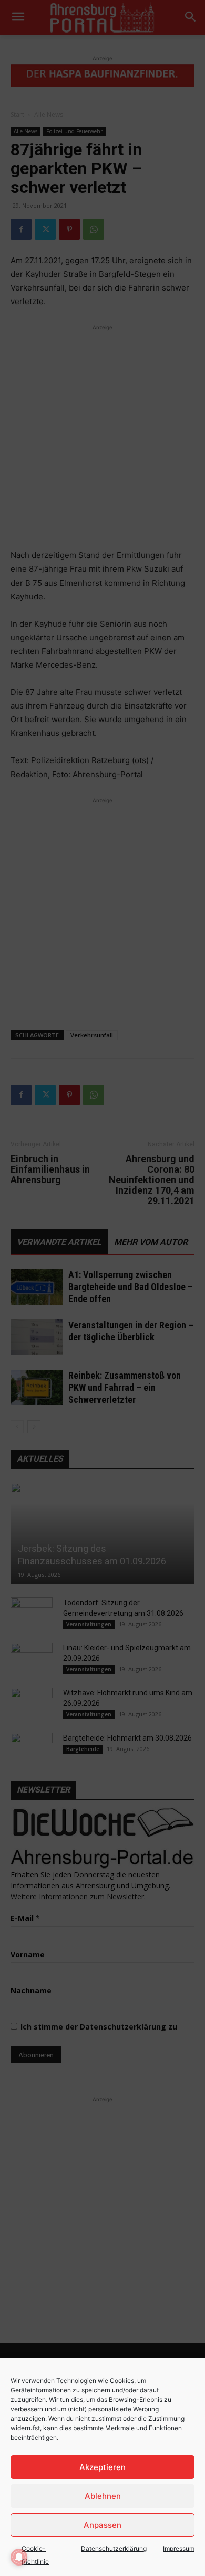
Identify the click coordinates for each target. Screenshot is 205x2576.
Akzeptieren (102, 2467)
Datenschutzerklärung (114, 2548)
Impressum (179, 2548)
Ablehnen (103, 2496)
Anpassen (102, 2525)
